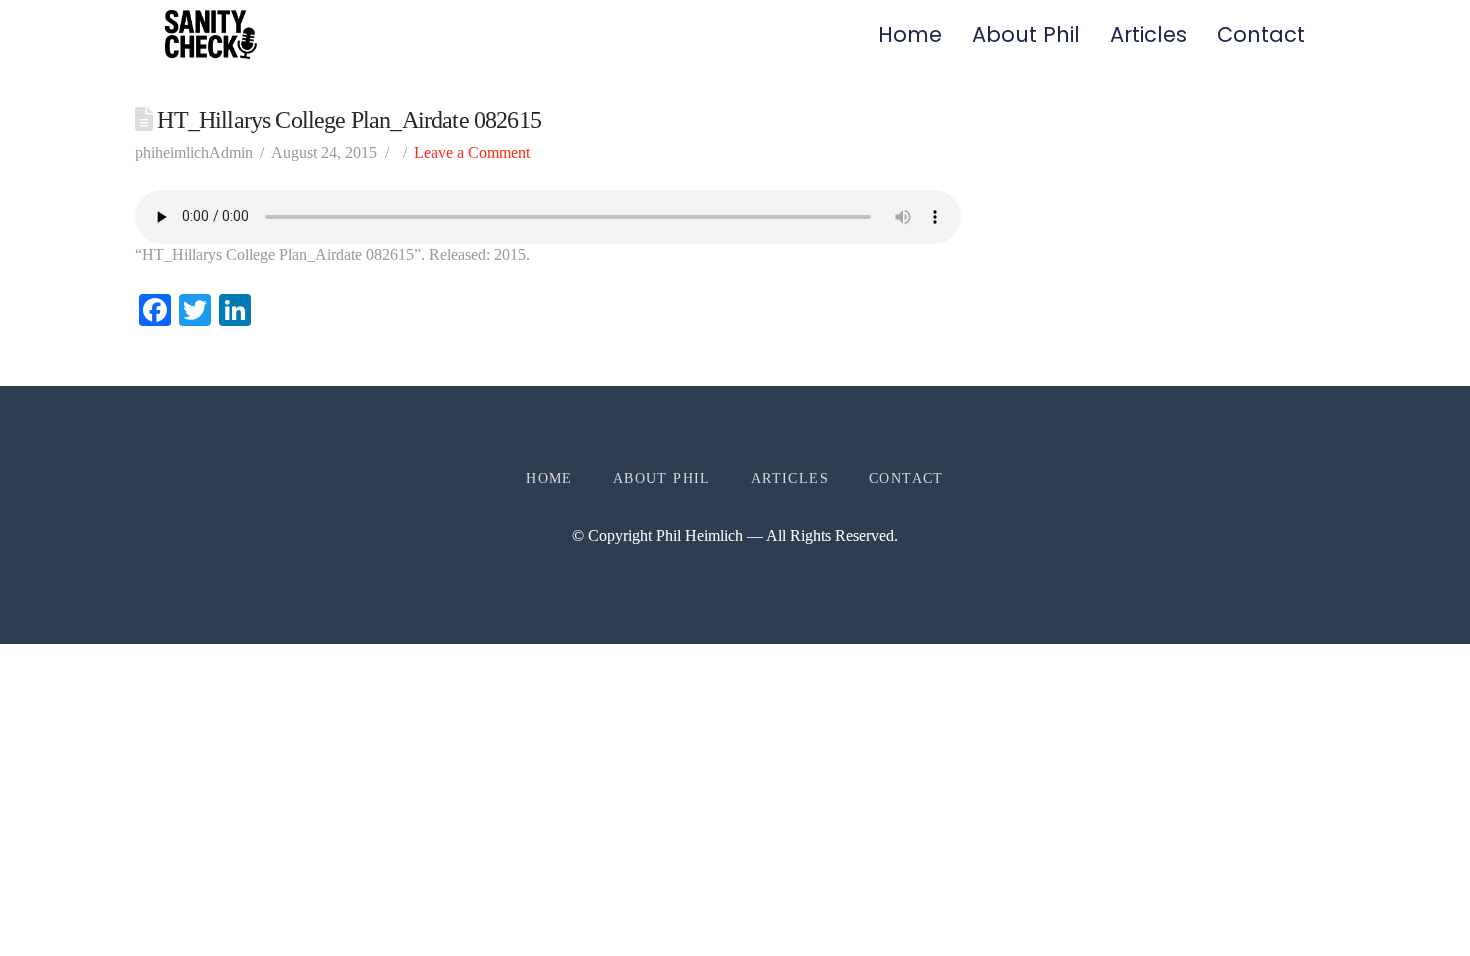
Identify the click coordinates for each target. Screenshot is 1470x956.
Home (910, 34)
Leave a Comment (472, 152)
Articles (1148, 34)
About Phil (1026, 34)
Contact (1261, 34)
